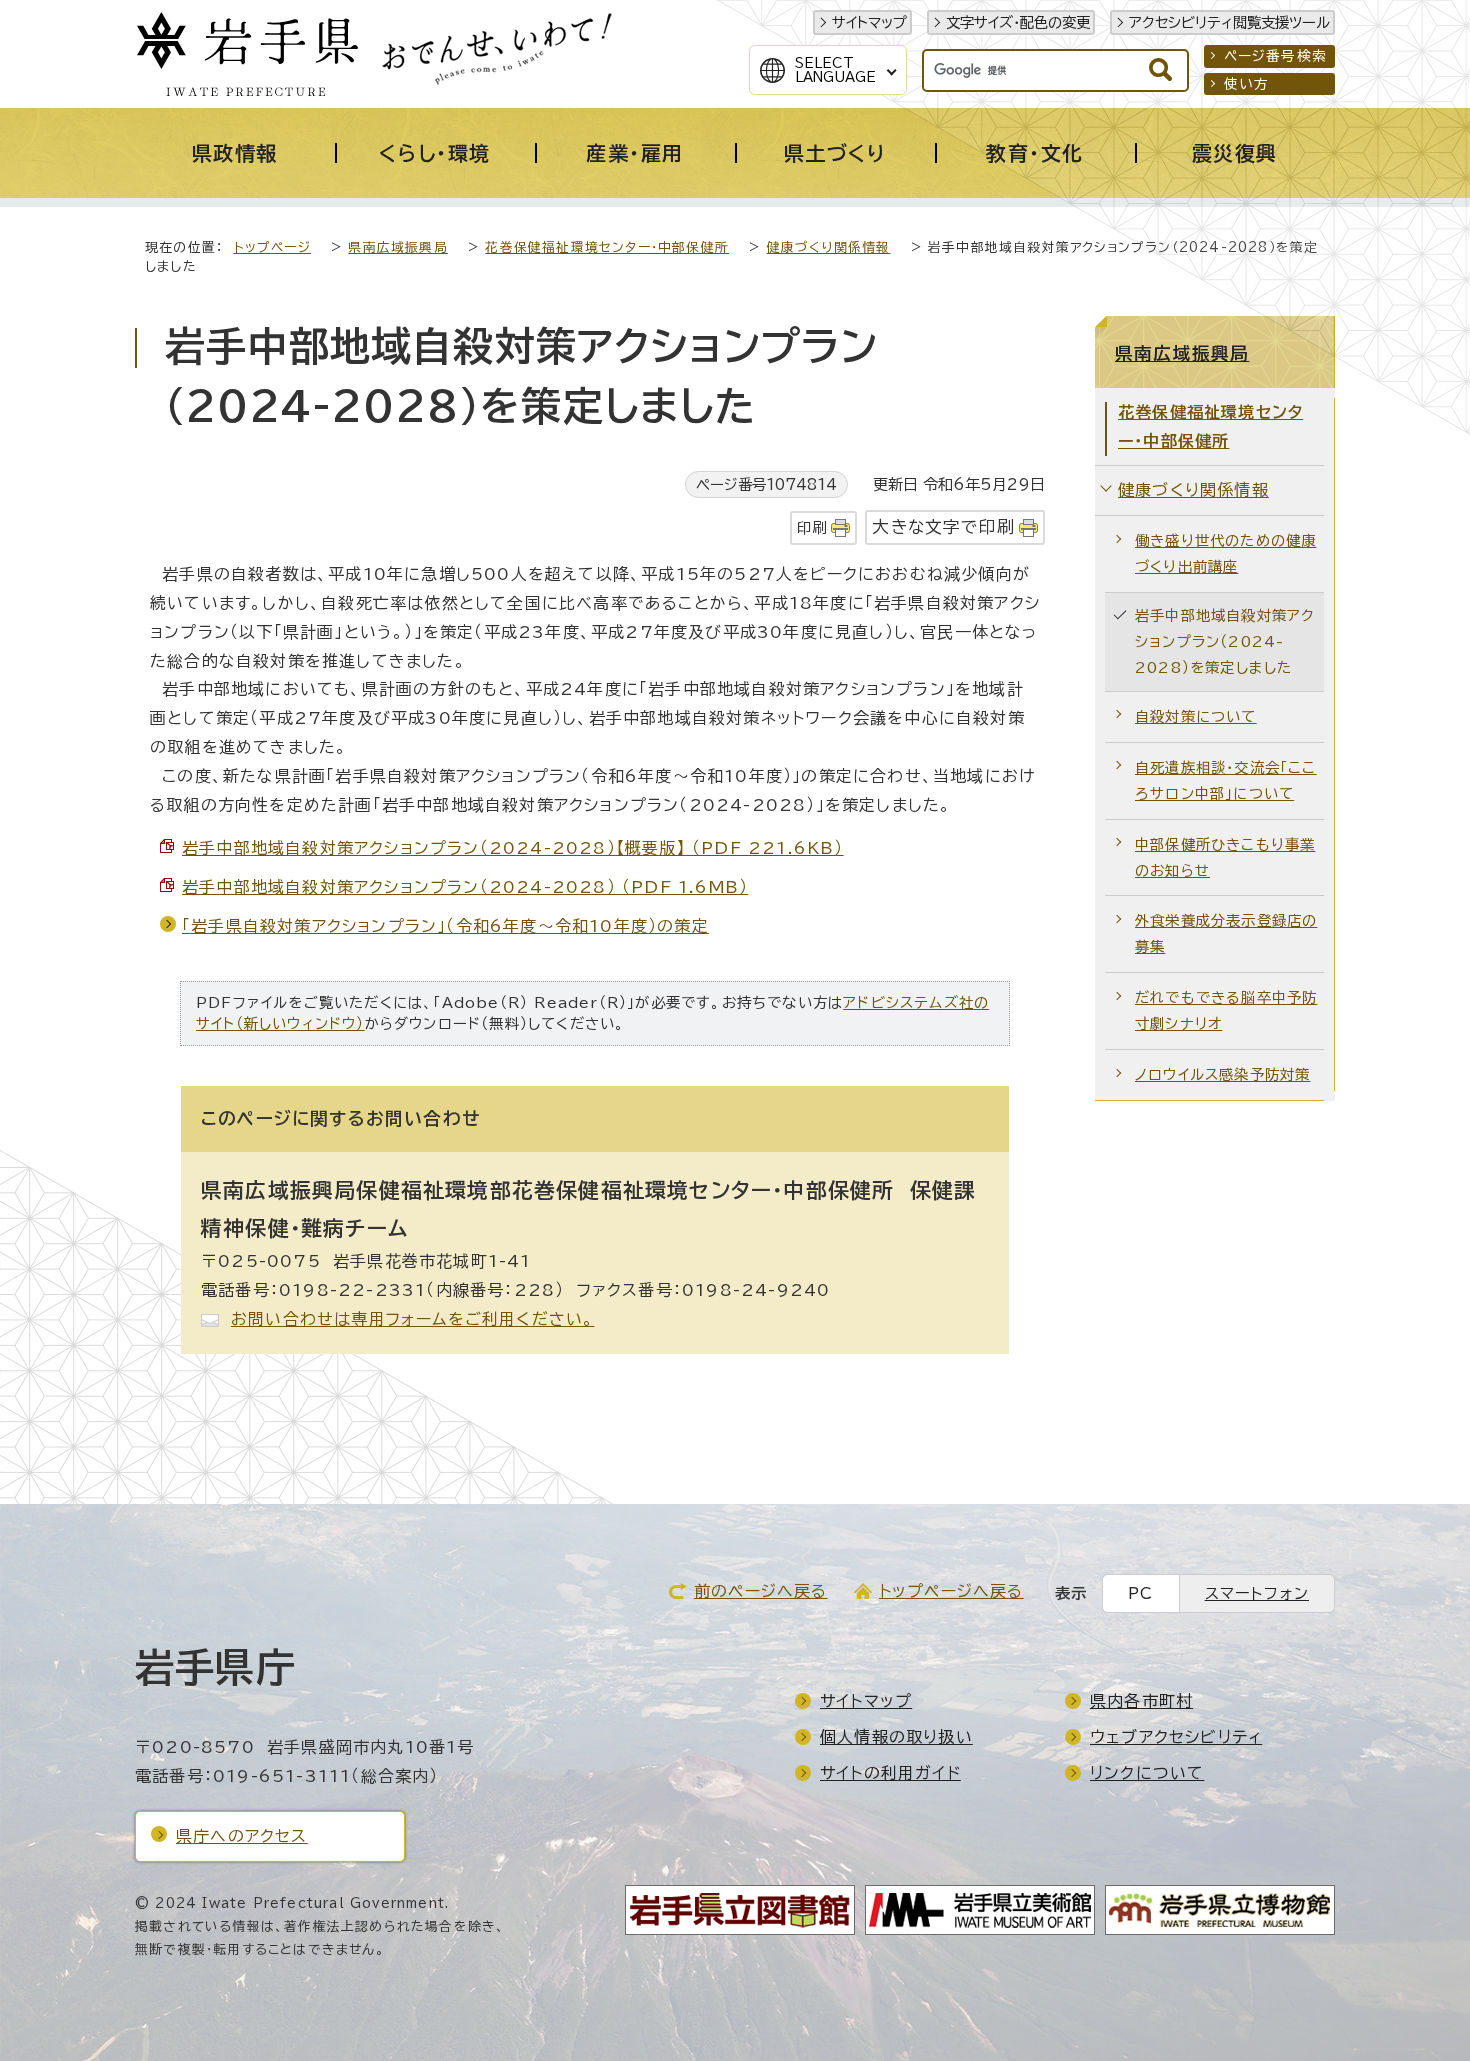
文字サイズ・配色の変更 (1018, 22)
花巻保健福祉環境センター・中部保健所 (607, 247)
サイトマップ (869, 22)
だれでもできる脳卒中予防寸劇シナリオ (1226, 1010)
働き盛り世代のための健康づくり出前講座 (1225, 553)
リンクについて (1147, 1773)
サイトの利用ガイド (890, 1773)
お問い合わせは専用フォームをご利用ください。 (412, 1319)
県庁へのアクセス (242, 1836)
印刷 (812, 527)
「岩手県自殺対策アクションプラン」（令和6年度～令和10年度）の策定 (445, 926)
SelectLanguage (835, 70)
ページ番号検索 (1275, 56)
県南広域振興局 (397, 247)
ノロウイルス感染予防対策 (1222, 1074)
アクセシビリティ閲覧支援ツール (1229, 22)
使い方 (1247, 84)
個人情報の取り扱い (896, 1737)
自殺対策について (1196, 716)
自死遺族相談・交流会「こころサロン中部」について (1226, 780)
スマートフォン (1257, 1593)
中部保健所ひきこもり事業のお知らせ (1225, 857)
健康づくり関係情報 (829, 247)
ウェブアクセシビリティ (1176, 1737)
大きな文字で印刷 (943, 526)
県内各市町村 (1141, 1701)
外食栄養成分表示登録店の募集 (1226, 933)
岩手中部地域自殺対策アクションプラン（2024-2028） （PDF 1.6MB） (465, 887)
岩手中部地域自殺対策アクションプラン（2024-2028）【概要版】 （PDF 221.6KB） (513, 848)
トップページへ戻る (951, 1591)
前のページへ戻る (761, 1591)
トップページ (272, 247)
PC (1140, 1593)
